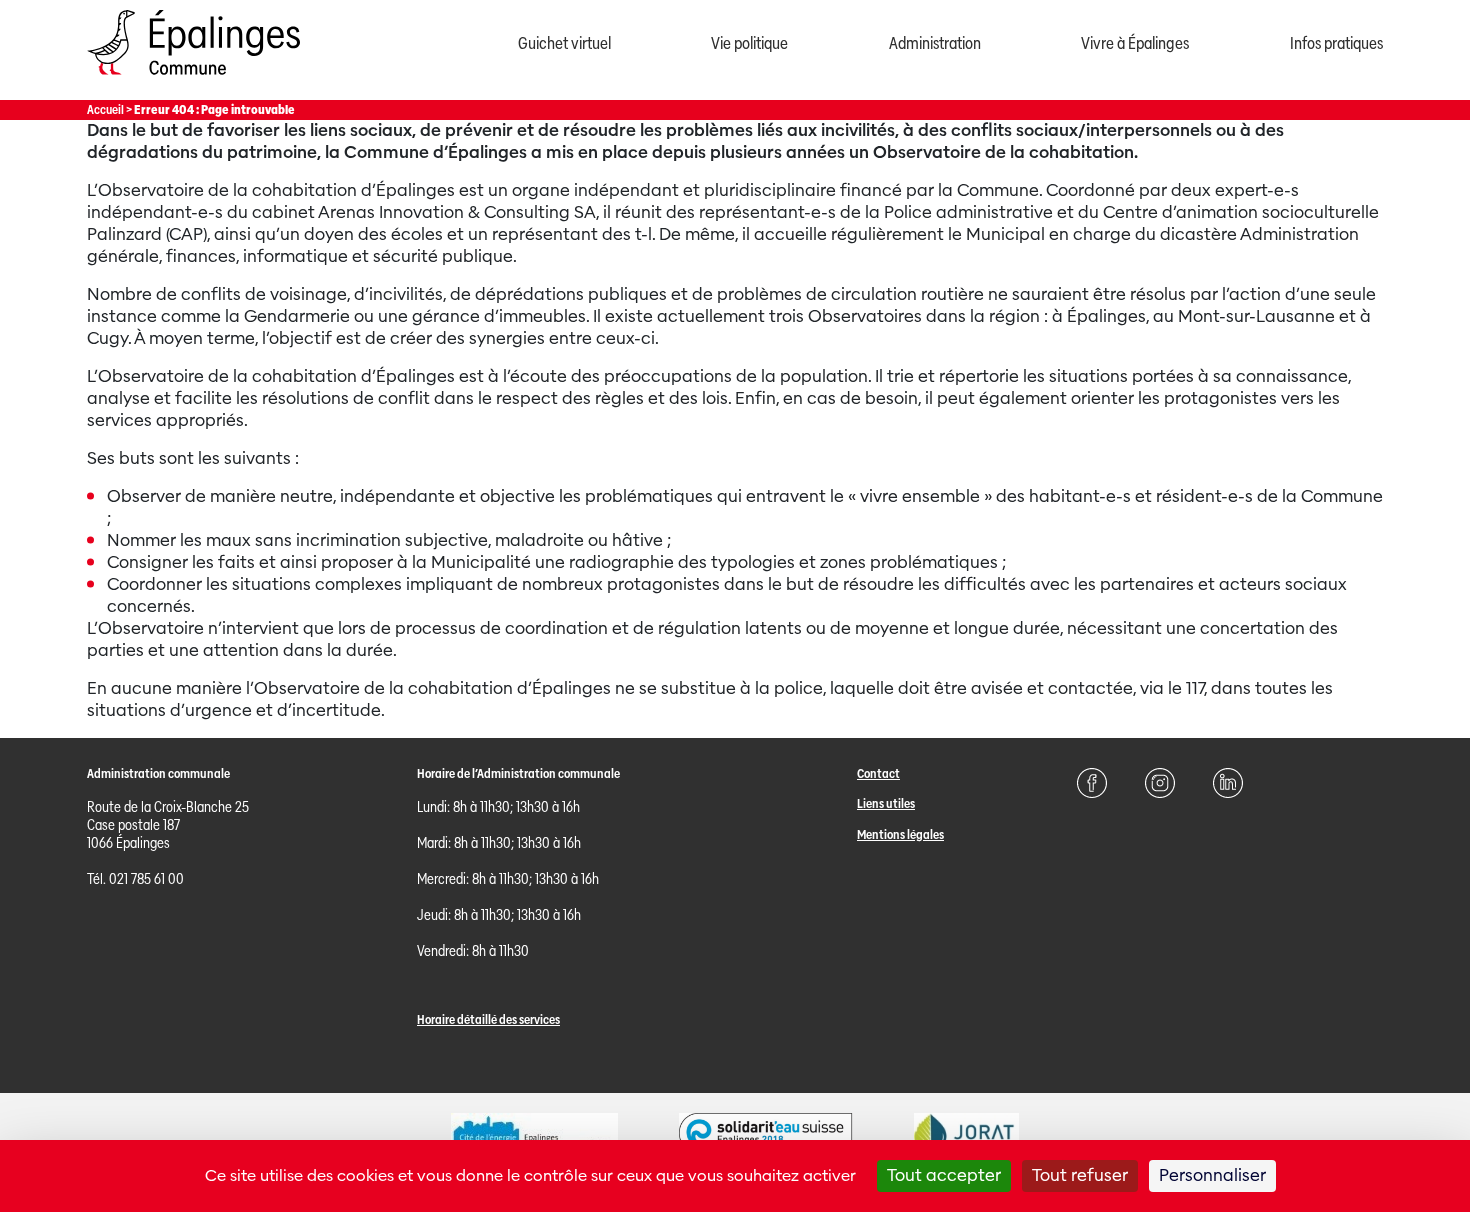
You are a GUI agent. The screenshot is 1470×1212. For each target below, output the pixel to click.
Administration (935, 43)
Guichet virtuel (564, 43)
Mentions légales (900, 834)
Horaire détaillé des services (488, 1019)
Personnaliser (1212, 1175)
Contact (878, 773)
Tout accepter (944, 1175)
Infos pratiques (1336, 43)
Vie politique (749, 43)
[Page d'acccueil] (193, 79)
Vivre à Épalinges (1135, 43)
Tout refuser (1080, 1175)
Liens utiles (886, 803)
